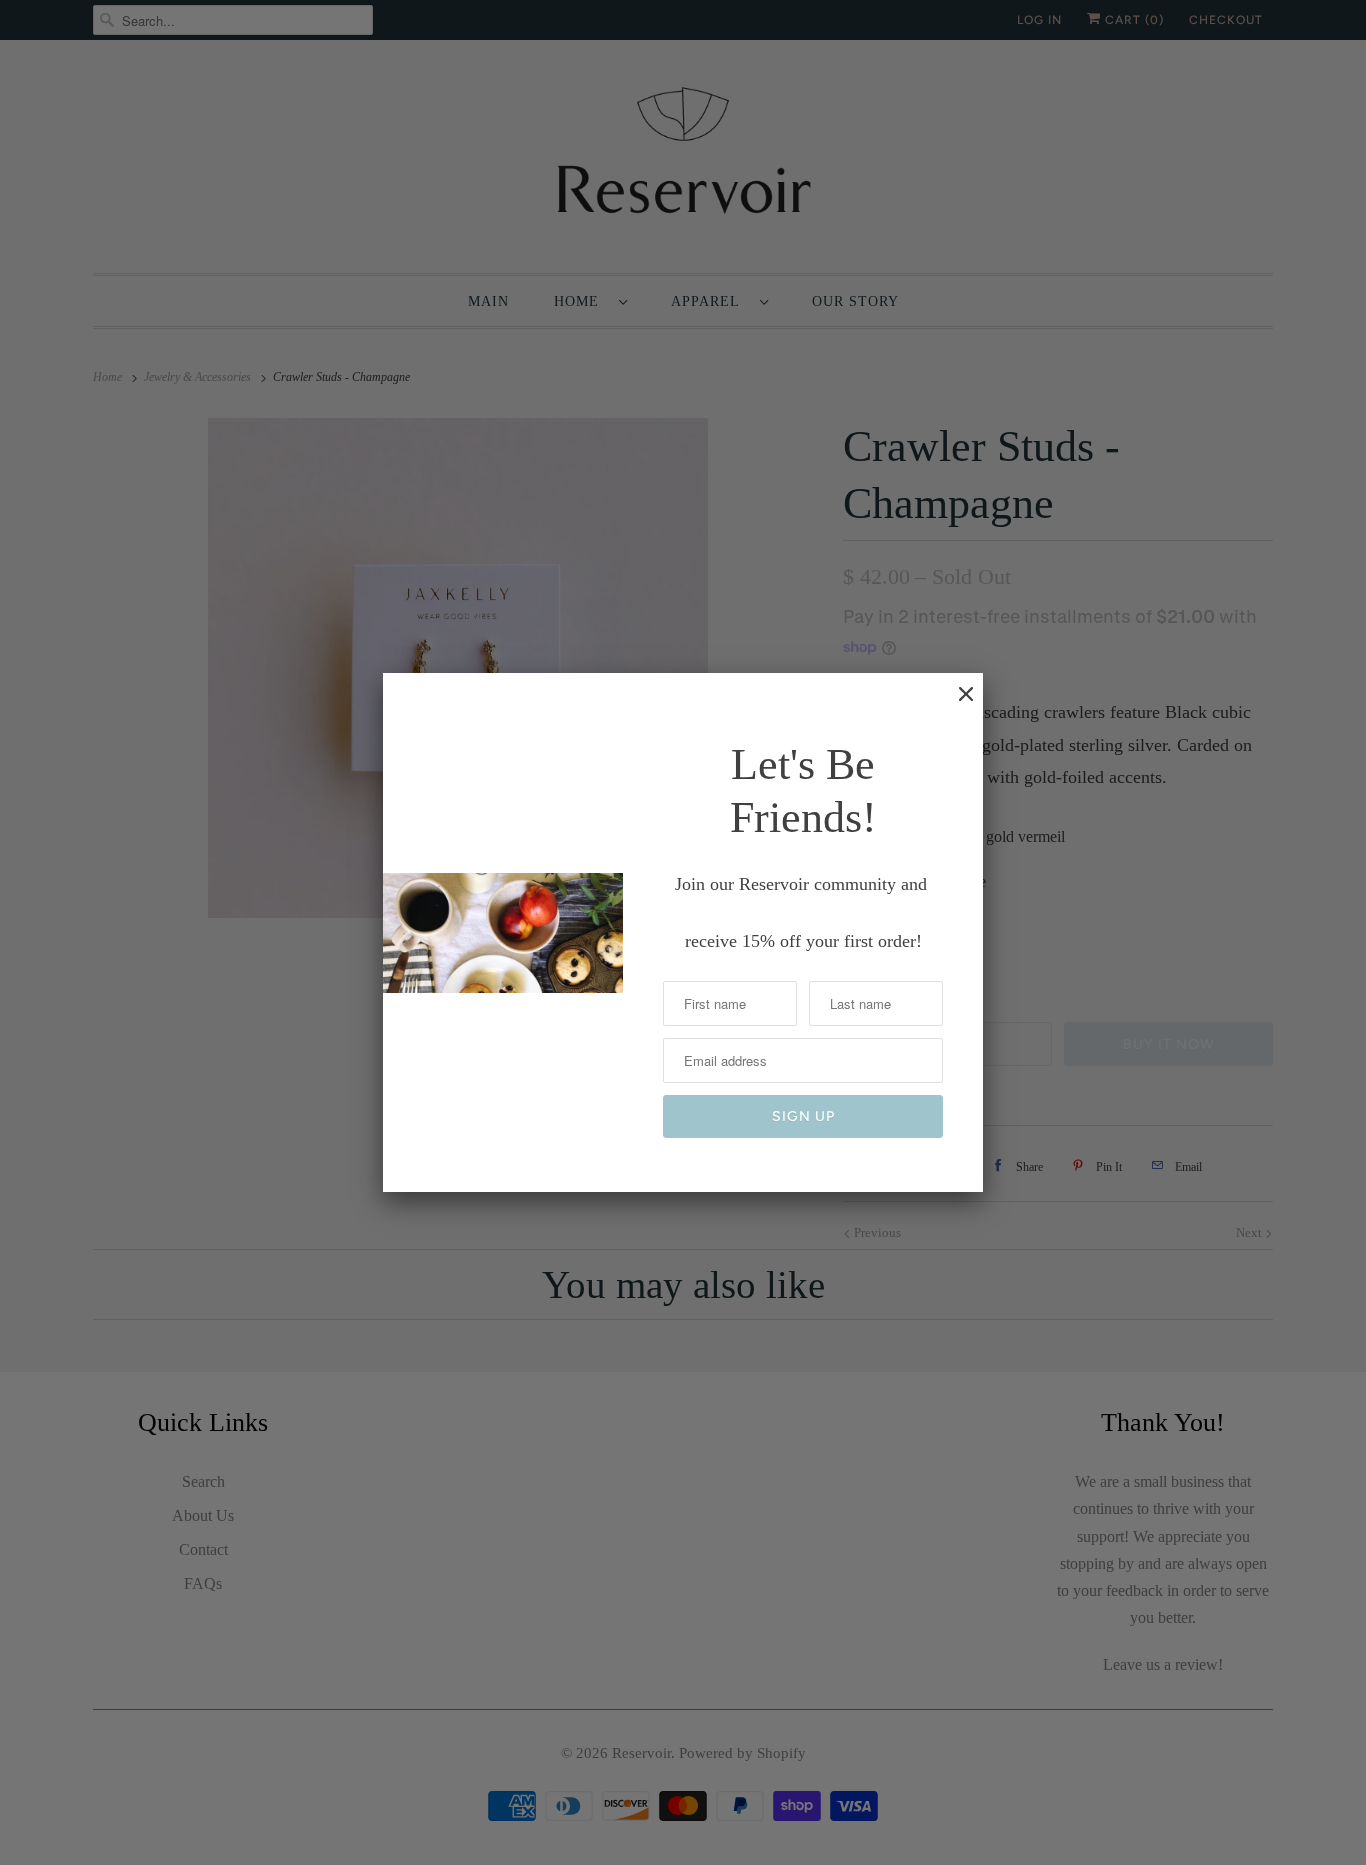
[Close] (956, 704)
